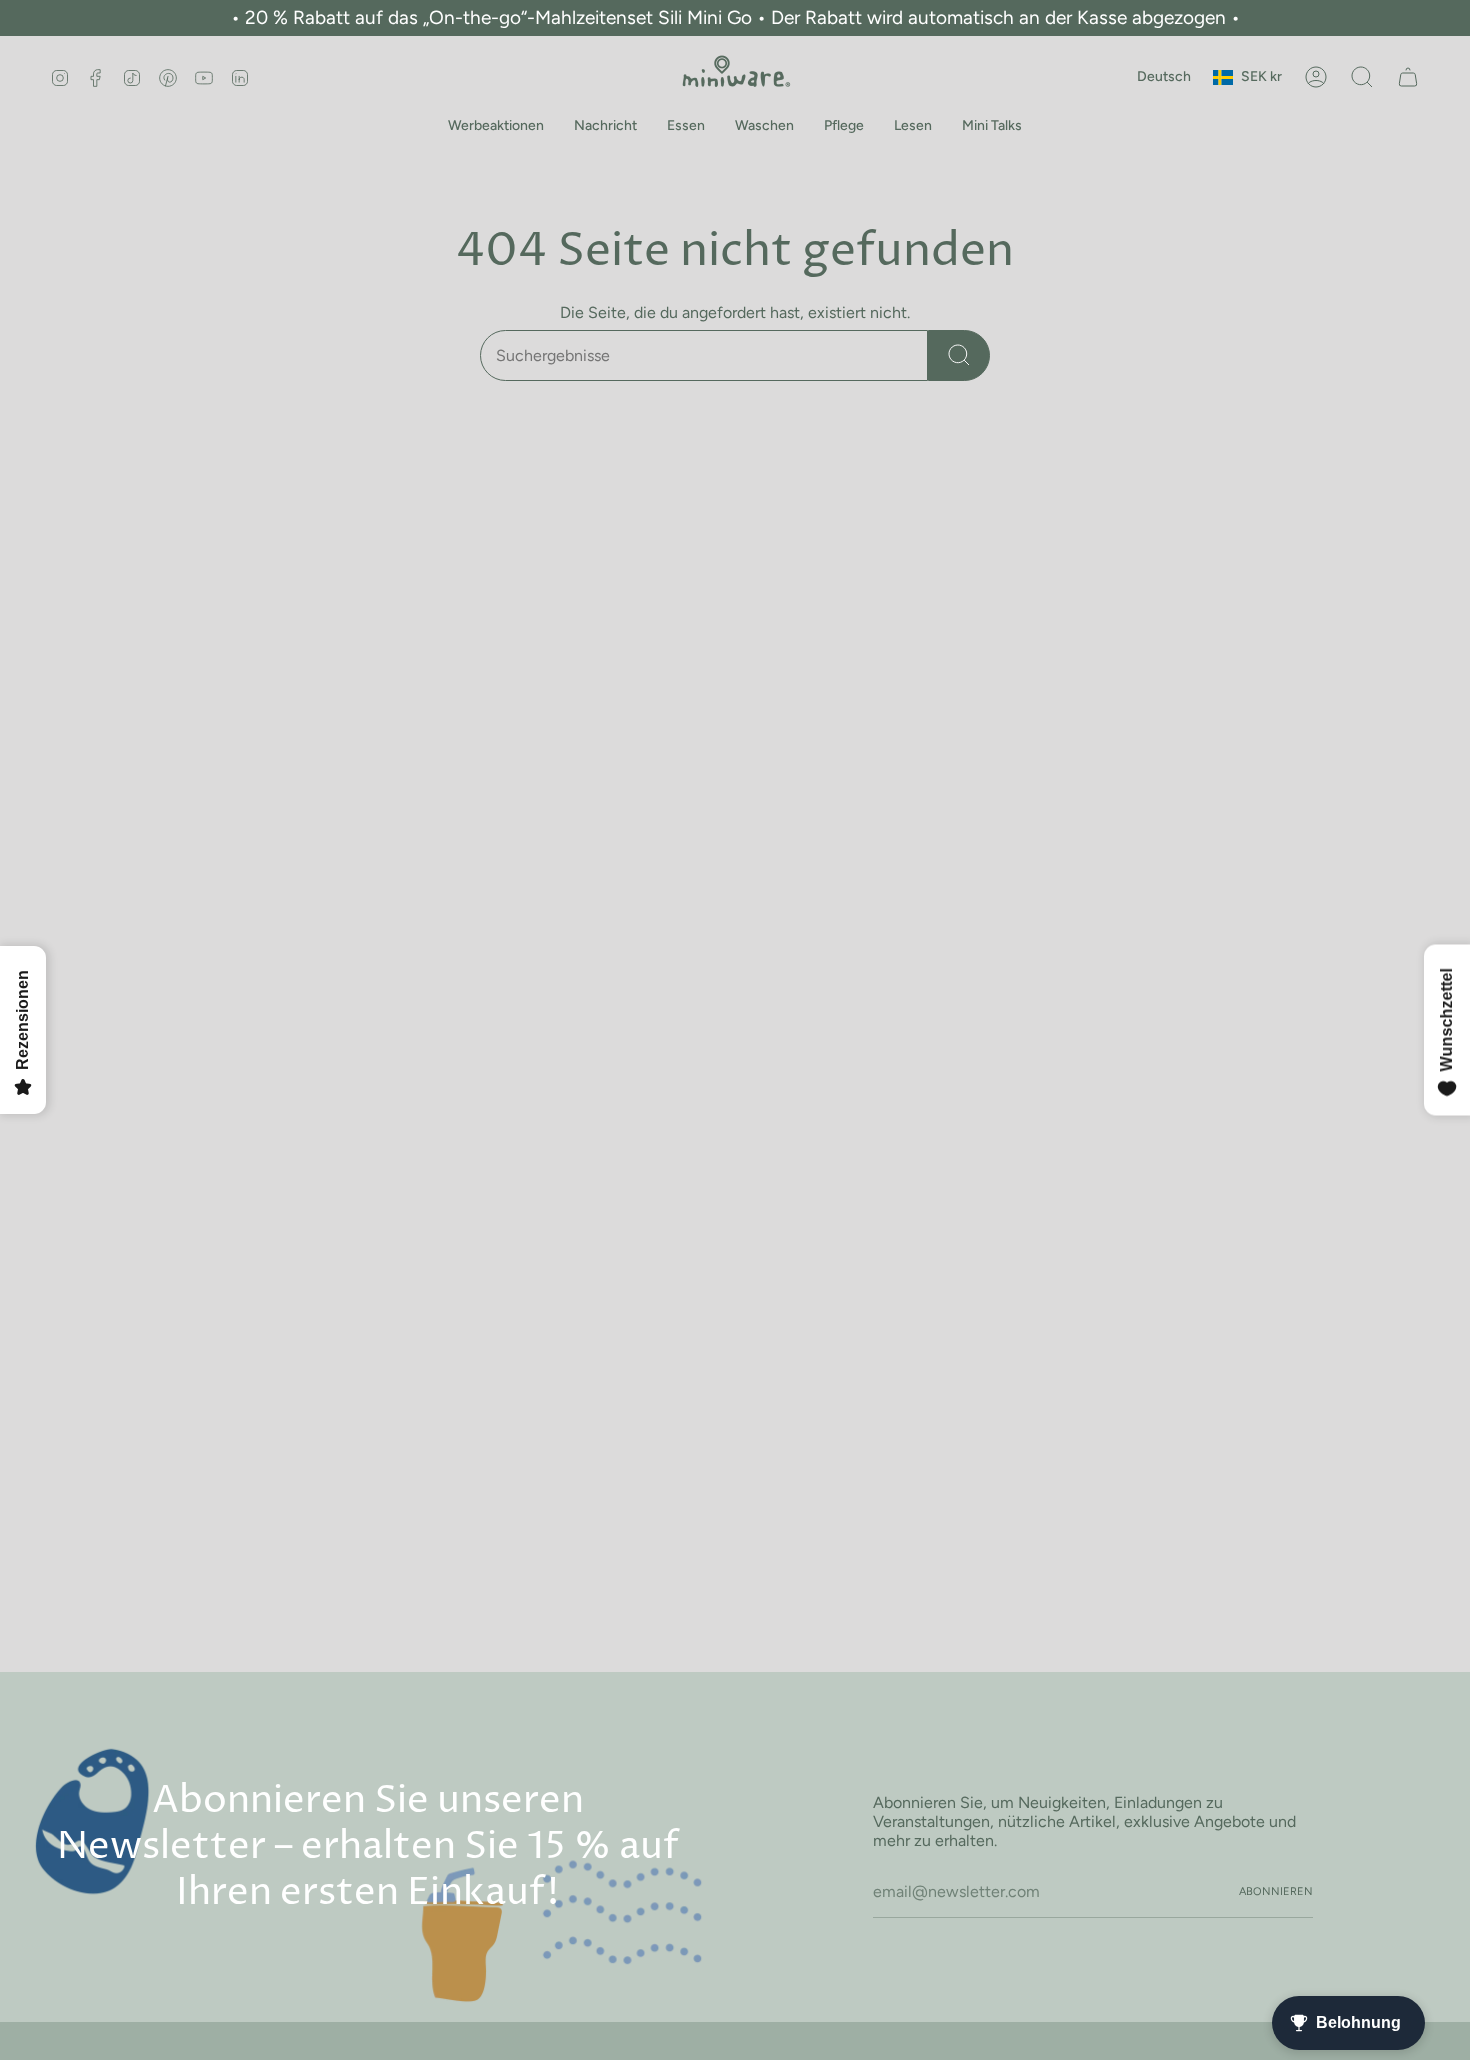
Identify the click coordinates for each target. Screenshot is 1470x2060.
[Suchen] (959, 355)
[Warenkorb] (1408, 77)
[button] (496, 126)
